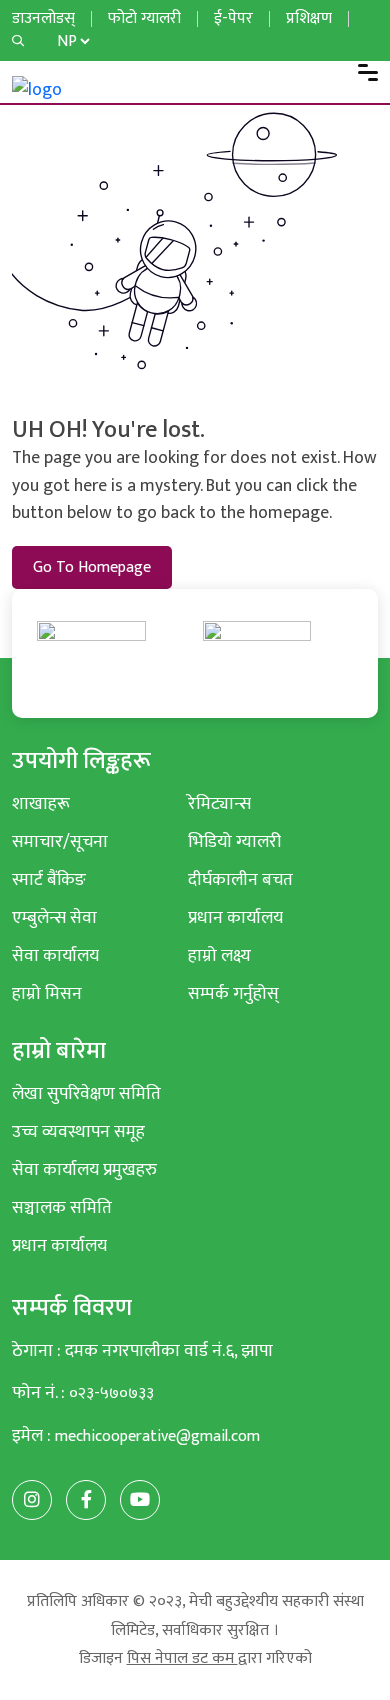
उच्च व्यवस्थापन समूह (78, 1131)
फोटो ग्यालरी (144, 18)
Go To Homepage (92, 567)
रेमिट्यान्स (219, 803)
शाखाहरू (41, 803)
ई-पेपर (233, 18)
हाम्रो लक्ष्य (219, 955)
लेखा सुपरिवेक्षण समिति (86, 1093)
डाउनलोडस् (43, 18)
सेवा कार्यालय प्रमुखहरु (84, 1169)
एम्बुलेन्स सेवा (54, 917)
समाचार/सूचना (60, 841)
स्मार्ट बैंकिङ (49, 879)
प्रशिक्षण (309, 18)
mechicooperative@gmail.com (157, 1436)
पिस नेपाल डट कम (182, 1658)
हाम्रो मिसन (47, 993)
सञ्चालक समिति (62, 1207)
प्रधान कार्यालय (235, 917)
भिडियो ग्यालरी (234, 841)
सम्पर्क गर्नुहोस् (233, 993)
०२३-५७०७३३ (111, 1393)
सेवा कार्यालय (55, 955)
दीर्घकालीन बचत (240, 879)
